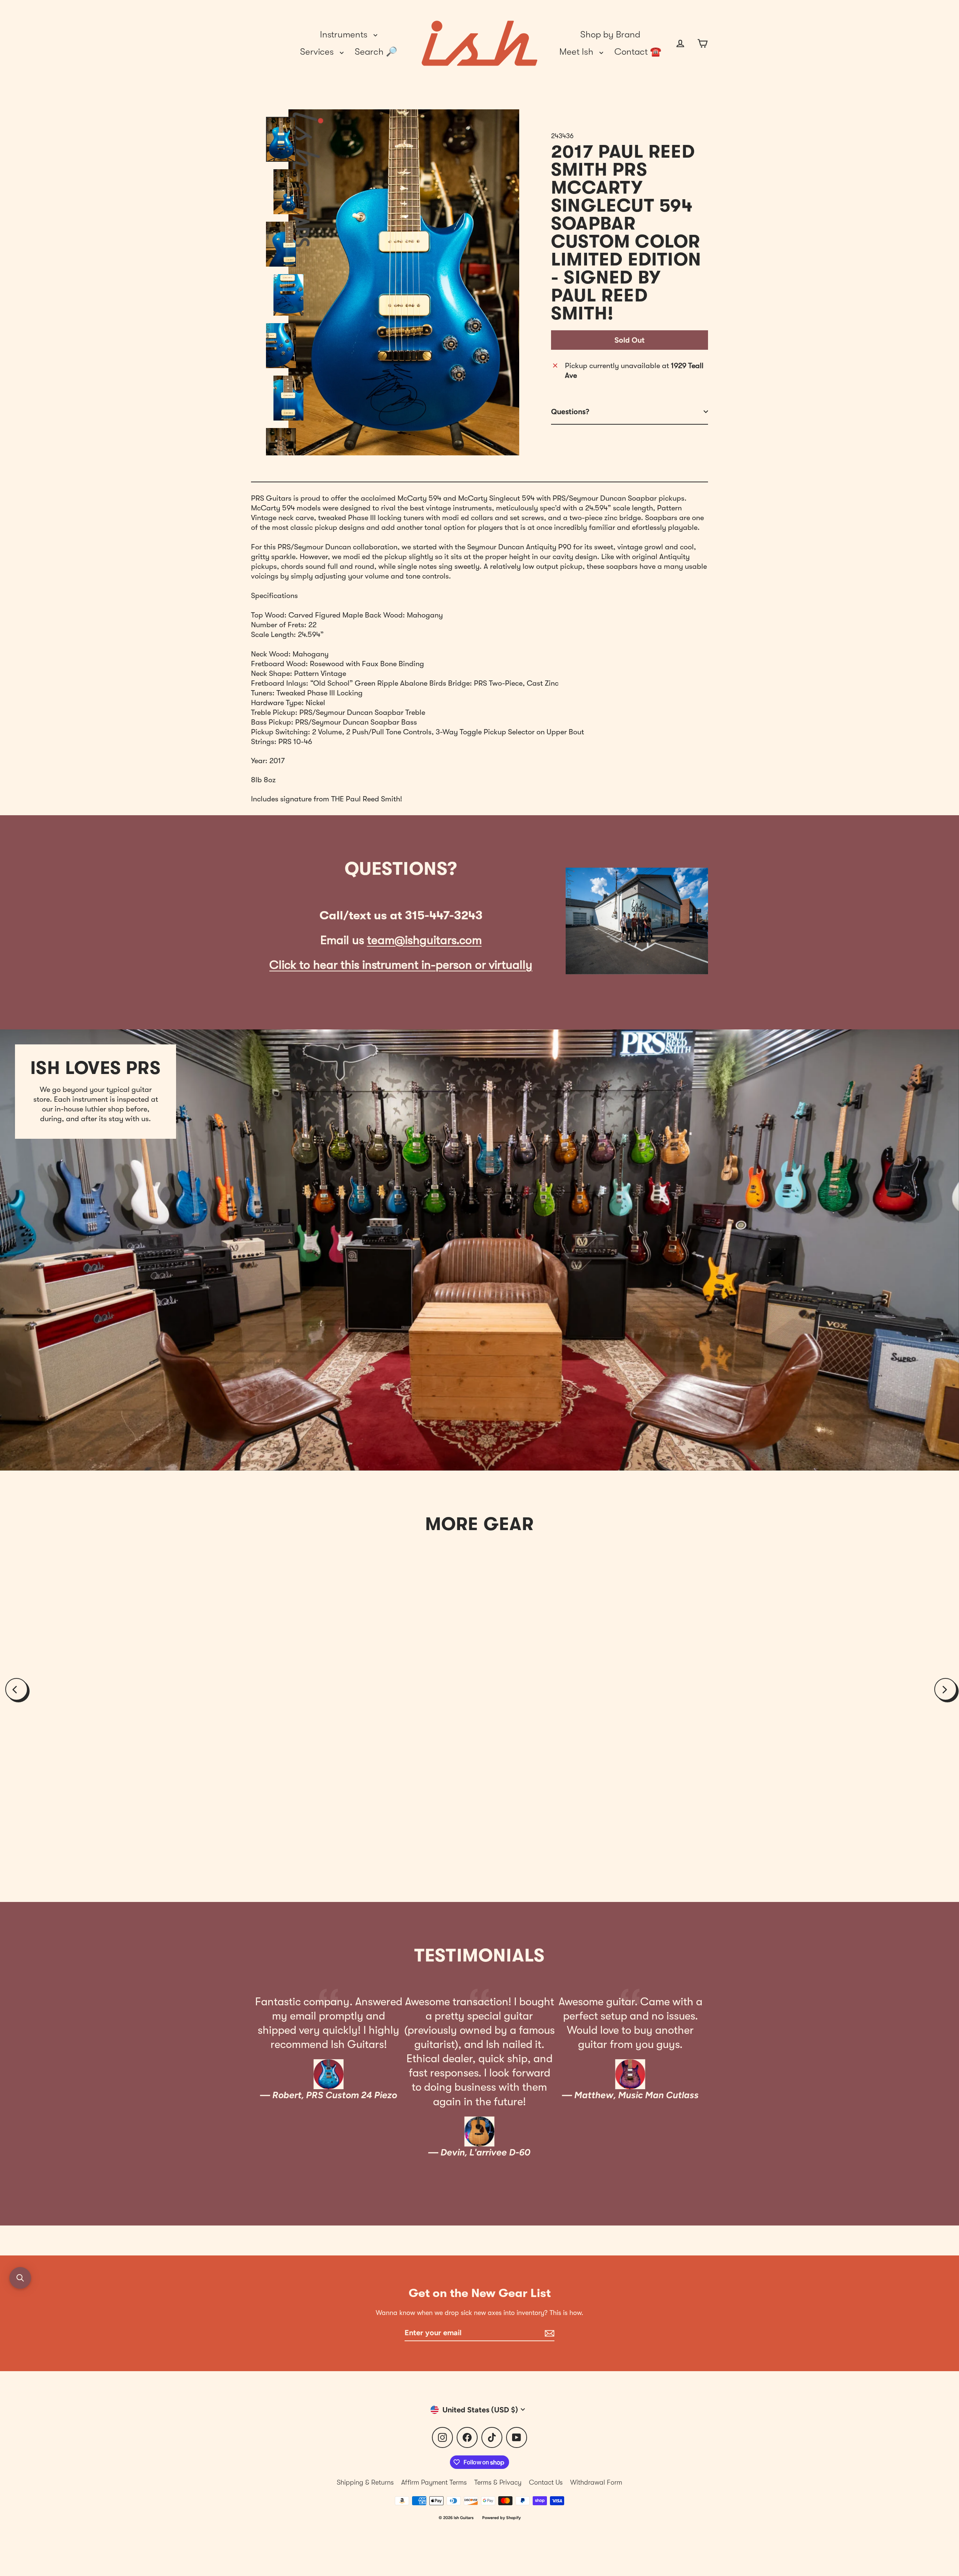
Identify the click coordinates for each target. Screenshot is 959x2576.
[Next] (946, 1689)
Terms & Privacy (498, 2482)
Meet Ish (577, 52)
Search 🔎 (376, 52)
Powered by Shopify (501, 2518)
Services (318, 52)
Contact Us (546, 2482)
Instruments (345, 34)
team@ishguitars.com (424, 940)
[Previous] (16, 1689)
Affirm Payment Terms (434, 2482)
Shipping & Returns (365, 2482)
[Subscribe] (548, 2333)
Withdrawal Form (596, 2482)
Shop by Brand (610, 34)
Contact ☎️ (638, 52)
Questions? (570, 412)
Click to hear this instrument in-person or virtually (401, 965)
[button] (20, 2278)
